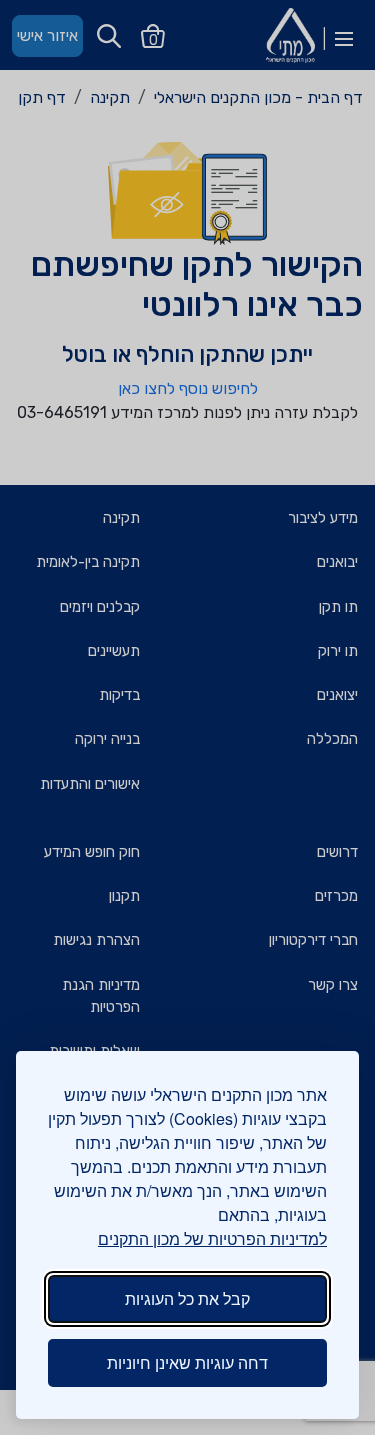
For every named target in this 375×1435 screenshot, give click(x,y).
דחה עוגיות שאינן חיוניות (187, 1362)
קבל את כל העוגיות (187, 1298)
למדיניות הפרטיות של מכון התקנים (212, 1238)
